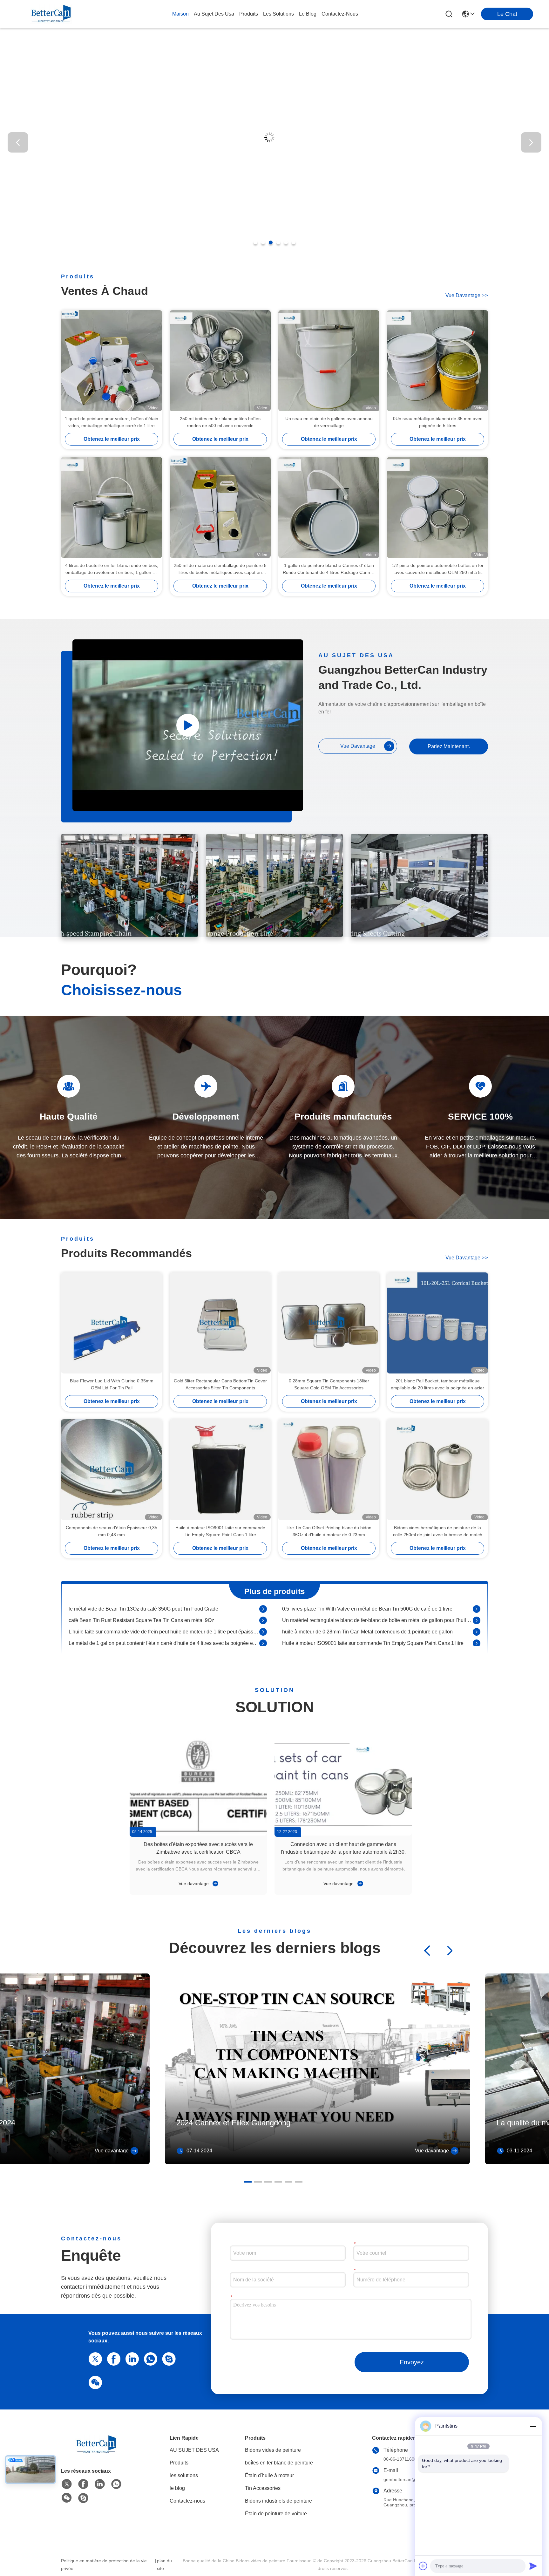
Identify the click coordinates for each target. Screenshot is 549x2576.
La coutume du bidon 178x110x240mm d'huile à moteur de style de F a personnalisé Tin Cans (164, 1614)
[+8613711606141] (168, 2358)
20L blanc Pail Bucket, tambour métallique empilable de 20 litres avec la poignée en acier (437, 1384)
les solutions (278, 14)
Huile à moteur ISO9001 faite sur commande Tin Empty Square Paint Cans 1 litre (220, 1531)
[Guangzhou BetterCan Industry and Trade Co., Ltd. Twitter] (67, 2484)
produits (249, 14)
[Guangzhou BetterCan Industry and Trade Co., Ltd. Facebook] (83, 2484)
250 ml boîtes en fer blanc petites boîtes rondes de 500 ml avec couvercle (220, 422)
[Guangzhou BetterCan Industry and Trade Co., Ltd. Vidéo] (188, 725)
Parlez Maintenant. (449, 746)
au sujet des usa (214, 14)
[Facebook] (112, 2358)
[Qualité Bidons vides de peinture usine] (274, 255)
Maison (180, 14)
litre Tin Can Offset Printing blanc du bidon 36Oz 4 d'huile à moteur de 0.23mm (329, 1531)
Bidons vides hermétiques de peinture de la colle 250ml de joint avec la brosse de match (438, 1531)
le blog (308, 14)
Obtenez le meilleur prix (112, 439)
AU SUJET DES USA (194, 2450)
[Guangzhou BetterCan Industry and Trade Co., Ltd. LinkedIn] (131, 2358)
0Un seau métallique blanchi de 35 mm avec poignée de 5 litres (438, 422)
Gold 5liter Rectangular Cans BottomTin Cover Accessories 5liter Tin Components (220, 1384)
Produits (179, 2463)
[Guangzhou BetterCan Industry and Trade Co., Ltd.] (51, 14)
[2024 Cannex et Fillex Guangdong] (317, 2163)
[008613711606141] (149, 2358)
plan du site (164, 2565)
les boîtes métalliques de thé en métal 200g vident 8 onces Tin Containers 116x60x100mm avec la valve (377, 1625)
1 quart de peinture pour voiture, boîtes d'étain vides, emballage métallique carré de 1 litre (112, 422)
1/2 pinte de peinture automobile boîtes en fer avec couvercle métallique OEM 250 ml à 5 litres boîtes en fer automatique (438, 569)
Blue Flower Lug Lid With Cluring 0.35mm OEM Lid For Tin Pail (112, 1384)
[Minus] (533, 2426)
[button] (255, 242)
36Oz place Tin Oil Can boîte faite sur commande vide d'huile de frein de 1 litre (370, 1614)
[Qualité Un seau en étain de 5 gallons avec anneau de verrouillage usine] (329, 361)
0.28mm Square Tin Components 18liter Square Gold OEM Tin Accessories (329, 1384)
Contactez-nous (187, 2501)
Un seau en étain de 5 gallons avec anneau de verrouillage (329, 422)
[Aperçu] (96, 2452)
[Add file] (423, 2566)
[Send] (533, 2566)
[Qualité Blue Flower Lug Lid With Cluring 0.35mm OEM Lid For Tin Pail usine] (112, 1323)
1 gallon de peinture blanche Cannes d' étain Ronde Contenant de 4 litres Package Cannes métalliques (329, 569)
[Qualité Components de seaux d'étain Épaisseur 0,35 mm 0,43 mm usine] (112, 1470)
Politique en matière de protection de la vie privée (104, 2565)
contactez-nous (340, 14)
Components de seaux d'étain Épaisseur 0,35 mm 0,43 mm (112, 1531)
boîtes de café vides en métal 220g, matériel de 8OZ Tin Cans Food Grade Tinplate (162, 1625)
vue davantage (467, 295)
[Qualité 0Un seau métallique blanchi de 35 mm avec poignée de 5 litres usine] (437, 361)
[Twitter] (94, 2358)
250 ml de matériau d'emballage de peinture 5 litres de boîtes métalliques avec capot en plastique (220, 569)
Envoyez (412, 2362)
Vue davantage (194, 1884)
